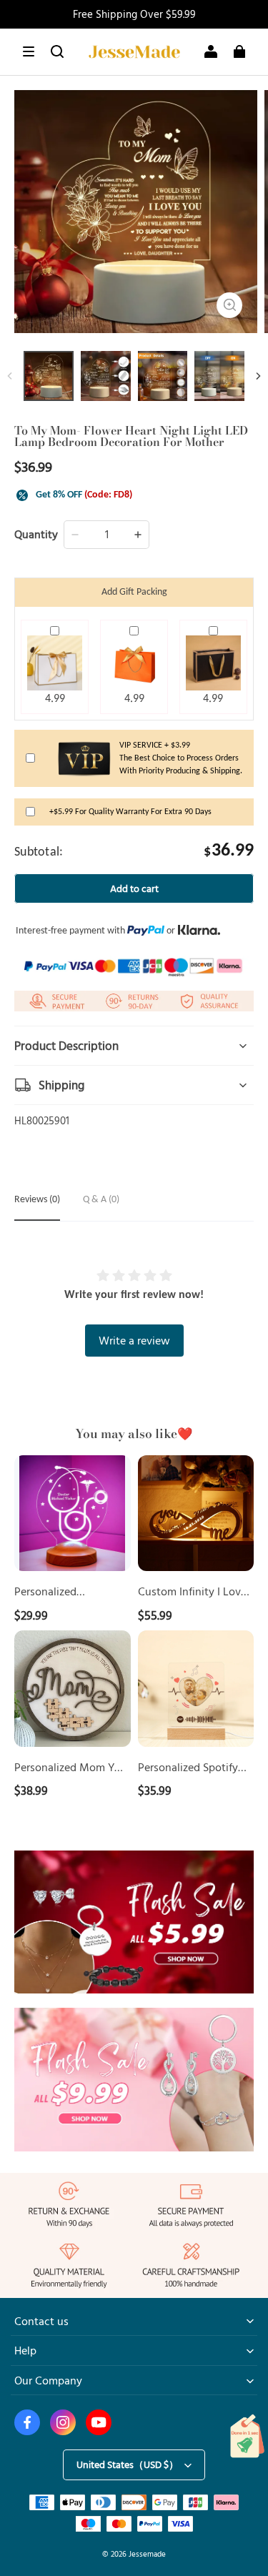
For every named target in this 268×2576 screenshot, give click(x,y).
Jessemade (147, 2553)
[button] (29, 51)
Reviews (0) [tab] (37, 1200)
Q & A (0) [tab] (101, 1200)
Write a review (134, 1340)
